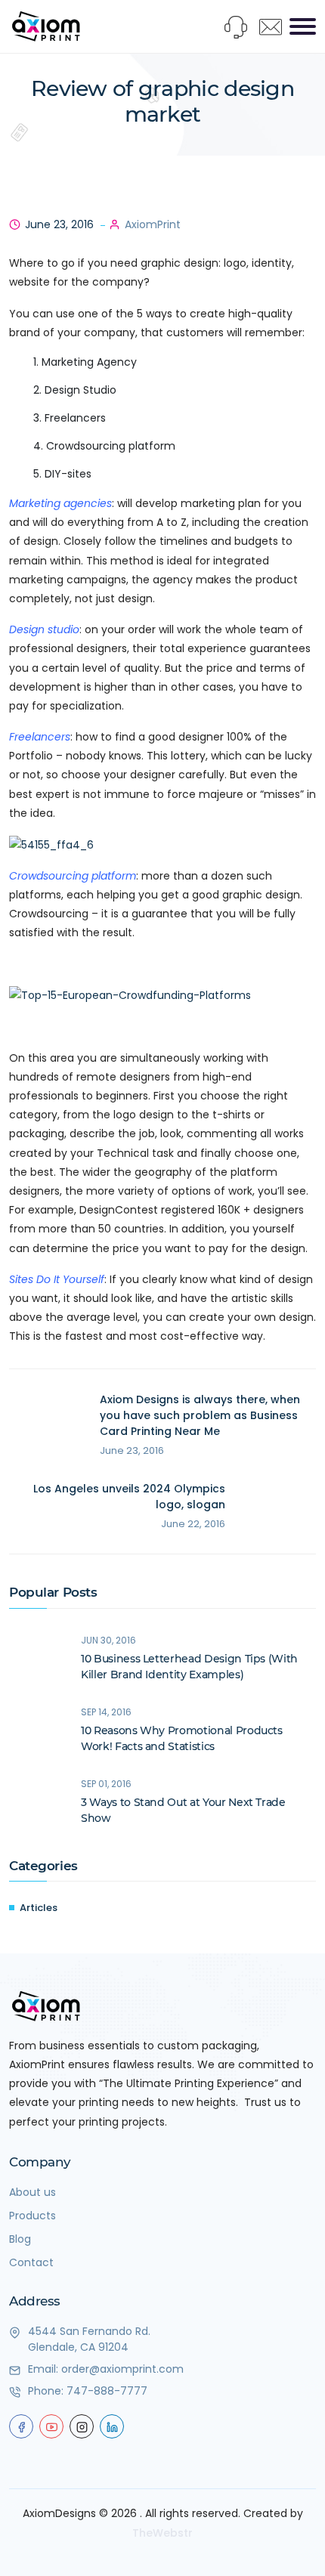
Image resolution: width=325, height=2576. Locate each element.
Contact (31, 2262)
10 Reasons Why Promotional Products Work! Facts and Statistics (182, 1738)
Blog (20, 2239)
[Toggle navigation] (303, 26)
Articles (39, 1908)
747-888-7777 (107, 2391)
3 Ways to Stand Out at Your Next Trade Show (183, 1810)
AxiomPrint (153, 224)
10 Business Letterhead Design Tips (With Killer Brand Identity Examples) (189, 1667)
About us (32, 2192)
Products (32, 2216)
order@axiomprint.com (122, 2369)
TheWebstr (162, 2533)
